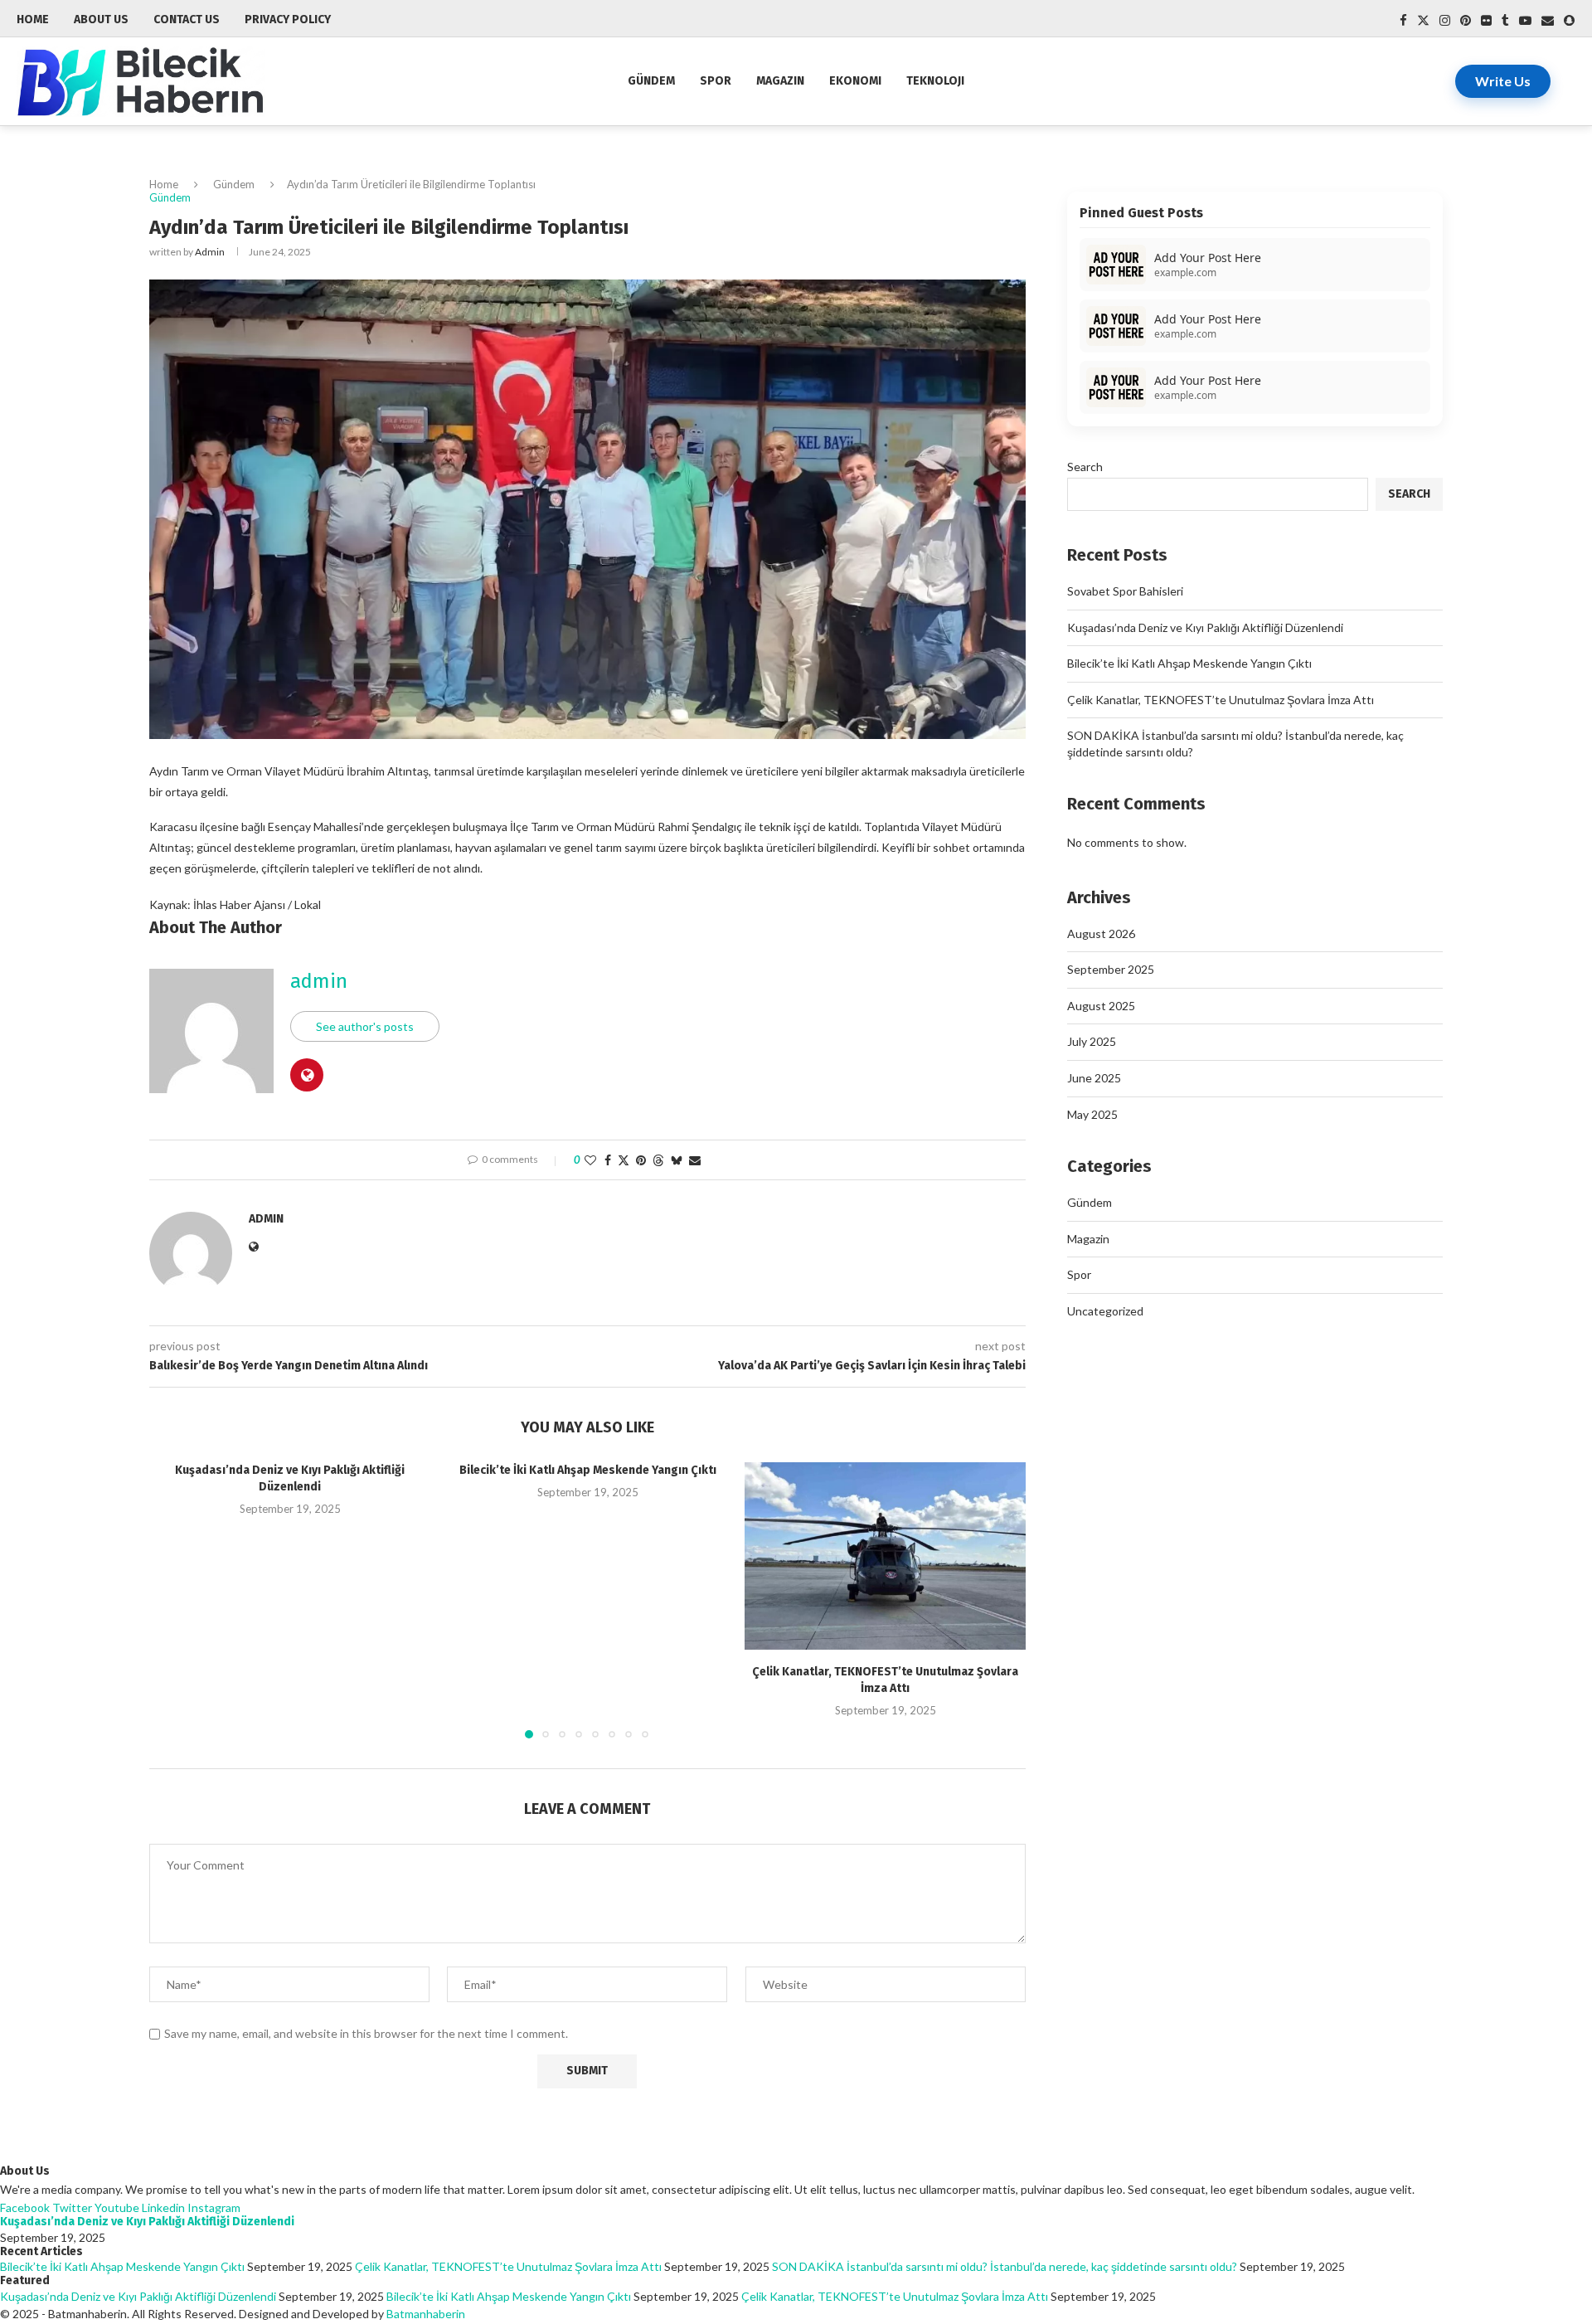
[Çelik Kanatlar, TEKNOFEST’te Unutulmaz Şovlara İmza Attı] (885, 1556)
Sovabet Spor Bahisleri (1125, 591)
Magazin (780, 81)
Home (164, 184)
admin (210, 252)
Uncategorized (1105, 1311)
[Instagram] (1445, 20)
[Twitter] (1423, 20)
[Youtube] (1525, 20)
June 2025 (1094, 1078)
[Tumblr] (1505, 20)
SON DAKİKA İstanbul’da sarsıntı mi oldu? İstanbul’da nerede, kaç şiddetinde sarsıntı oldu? (1005, 2266)
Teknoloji (935, 81)
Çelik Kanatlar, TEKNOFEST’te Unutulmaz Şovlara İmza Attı (1221, 700)
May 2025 (1092, 1114)
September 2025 (1111, 969)
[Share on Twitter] (624, 1160)
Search (1085, 467)
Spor (716, 81)
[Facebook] (1403, 20)
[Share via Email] (695, 1160)
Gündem (651, 81)
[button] (172, 1599)
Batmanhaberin (426, 2314)
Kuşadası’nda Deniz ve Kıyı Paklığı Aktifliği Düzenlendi (1205, 627)
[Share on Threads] (658, 1160)
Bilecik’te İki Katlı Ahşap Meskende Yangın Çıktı (588, 1470)
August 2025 (1101, 1006)
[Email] (1548, 20)
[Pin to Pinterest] (641, 1160)
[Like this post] (590, 1160)
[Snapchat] (1569, 20)
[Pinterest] (1466, 20)
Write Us (1503, 81)
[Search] (1567, 81)
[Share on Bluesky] (677, 1160)
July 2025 (1092, 1041)
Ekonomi (855, 81)
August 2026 (1101, 933)
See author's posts (365, 1026)
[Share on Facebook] (608, 1160)
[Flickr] (1486, 20)
